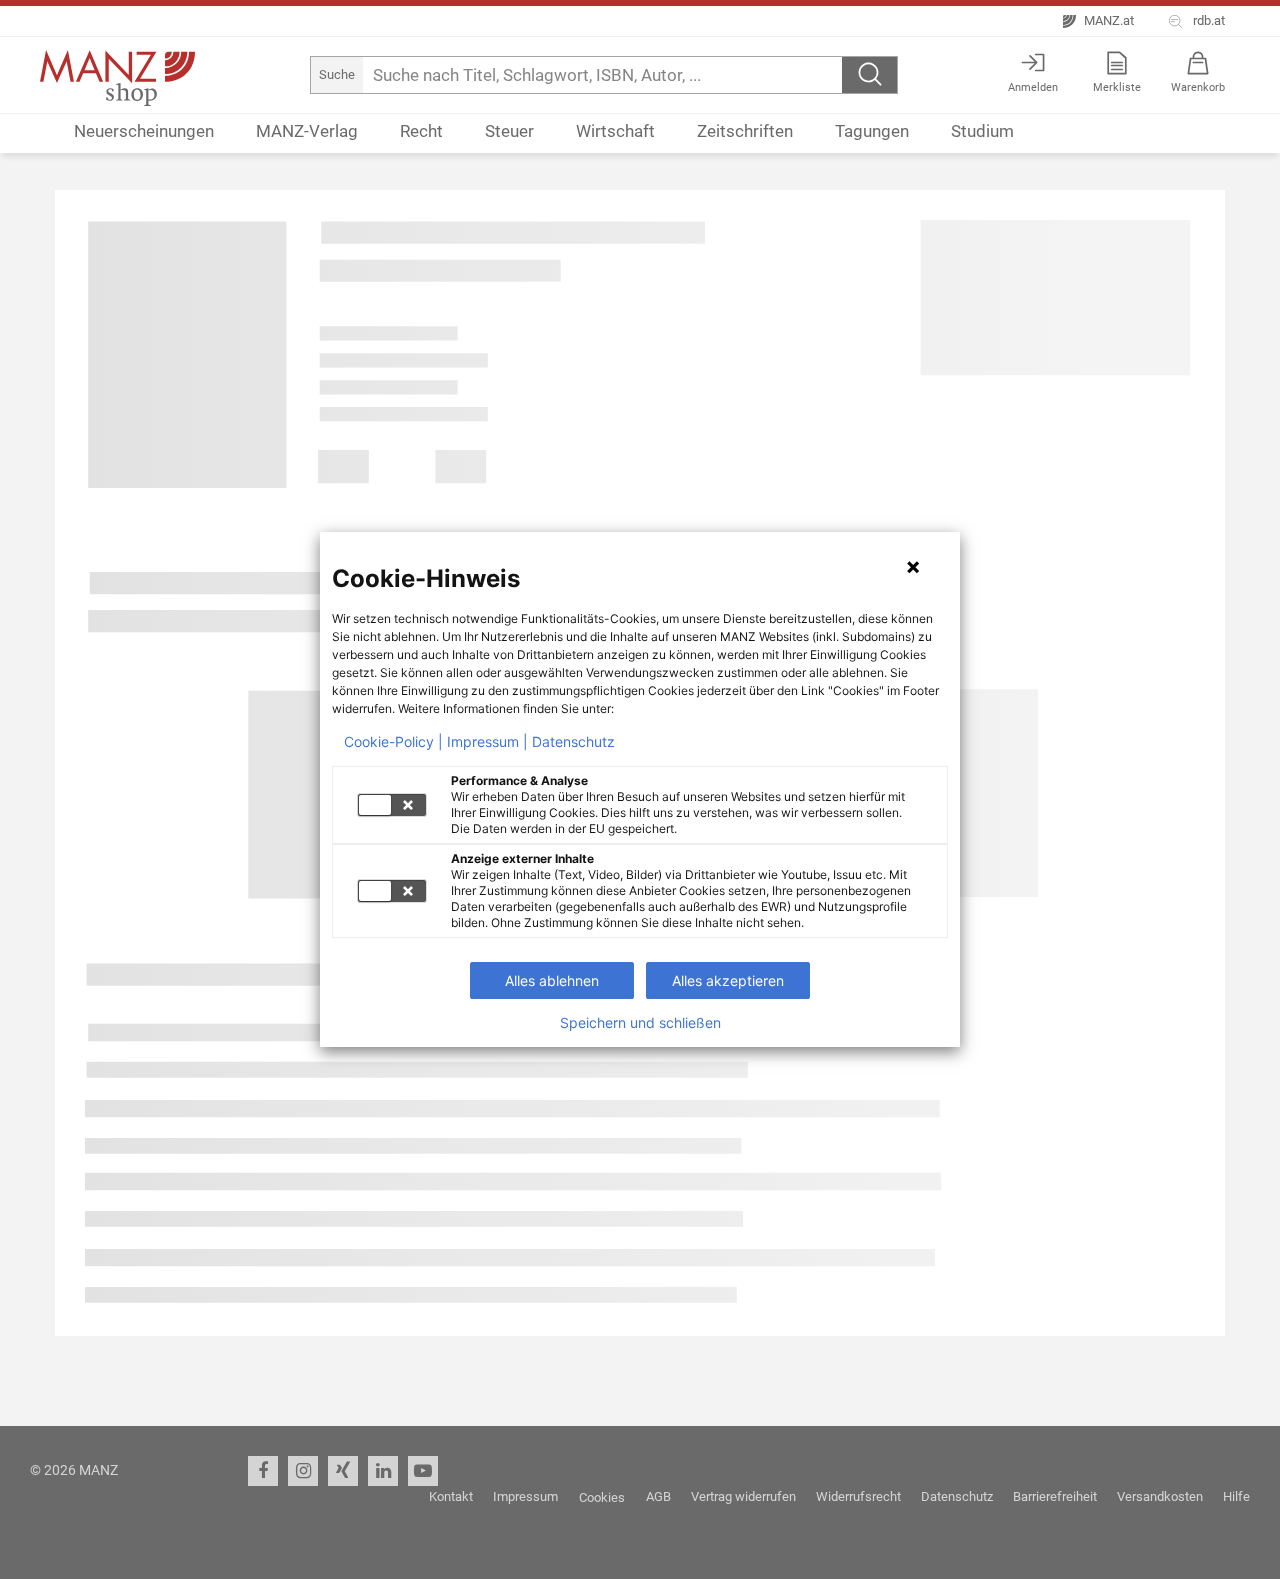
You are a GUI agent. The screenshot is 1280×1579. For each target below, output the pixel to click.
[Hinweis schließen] (913, 567)
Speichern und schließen (640, 1023)
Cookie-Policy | (393, 742)
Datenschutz (573, 742)
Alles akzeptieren (728, 980)
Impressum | (487, 742)
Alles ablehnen (552, 980)
